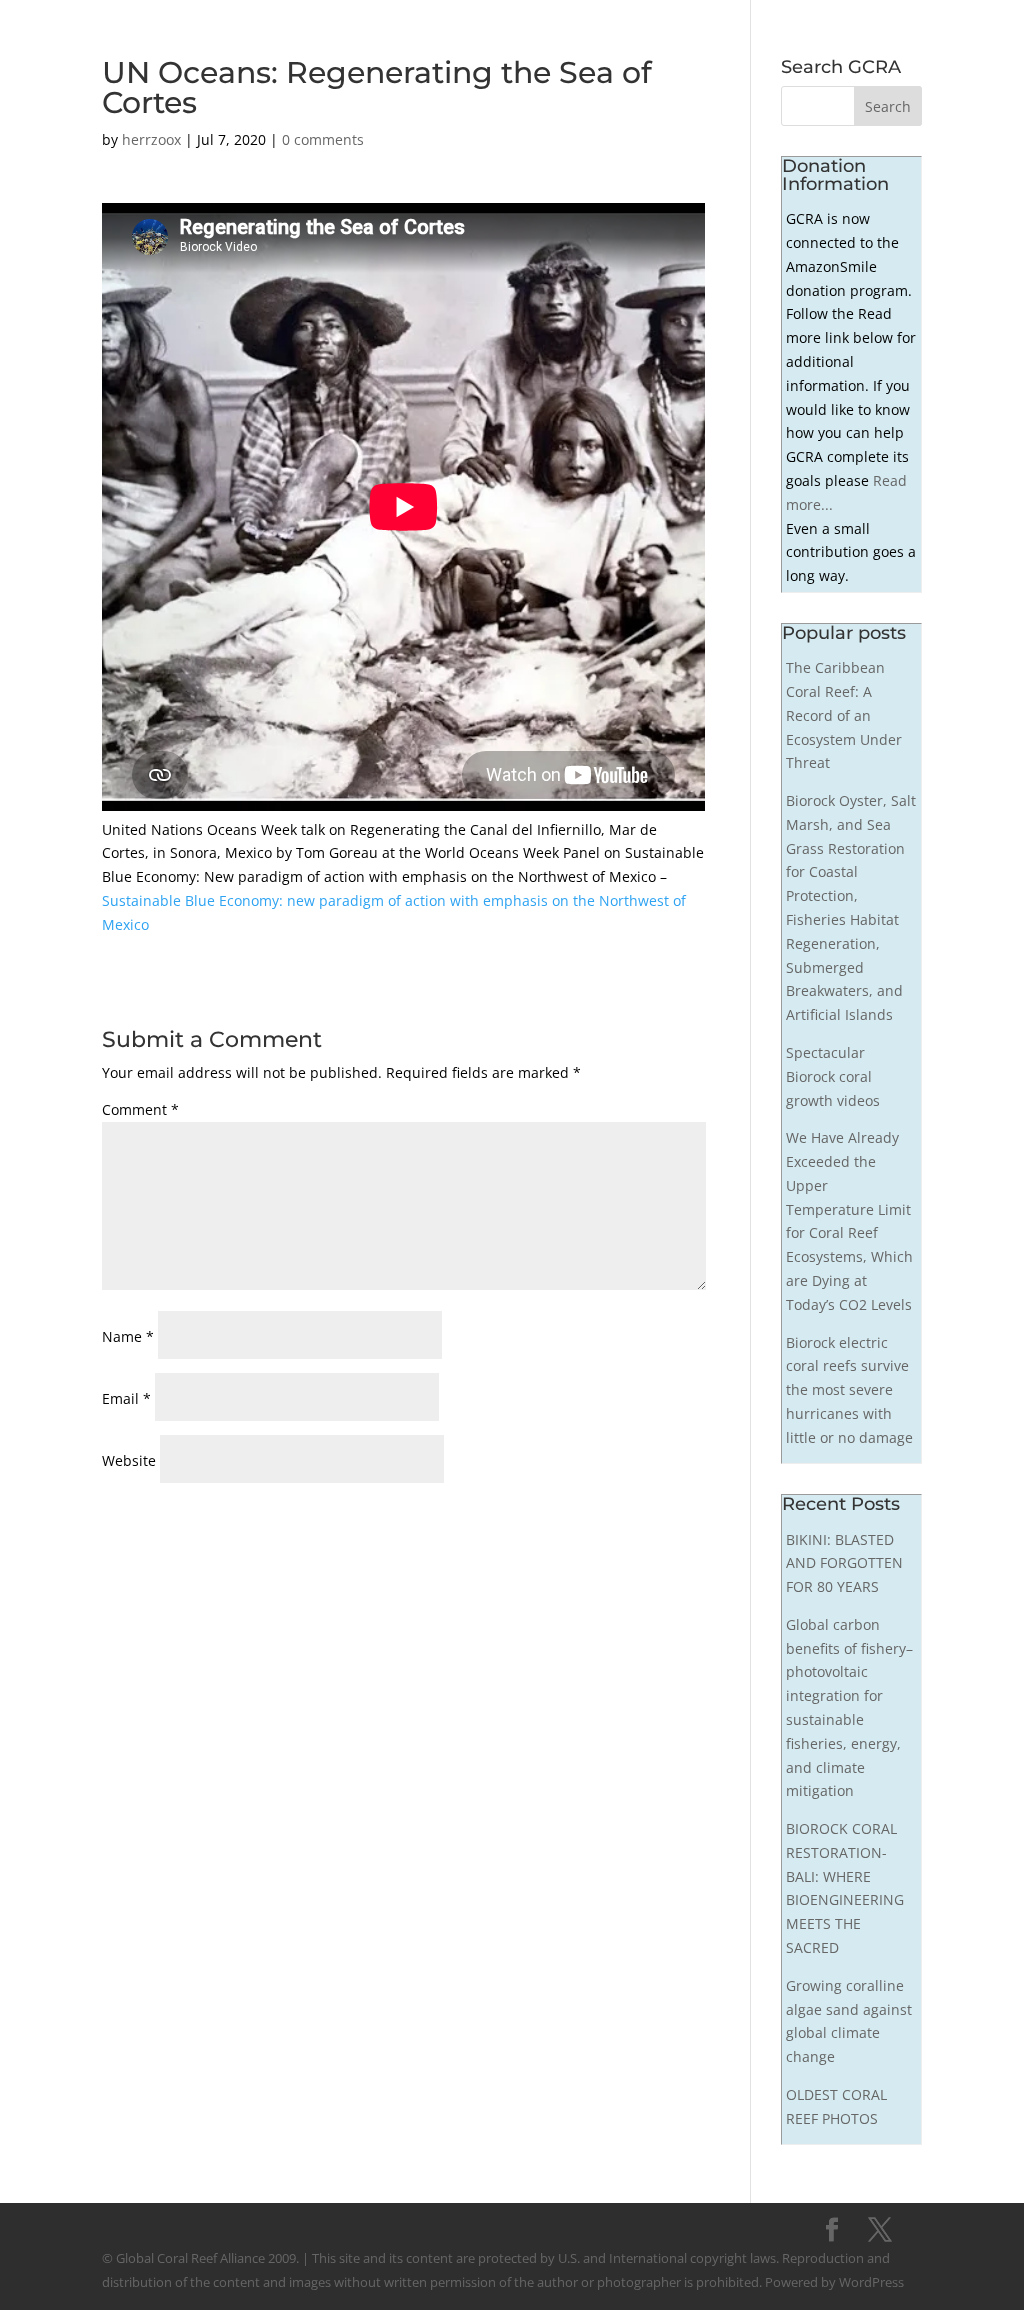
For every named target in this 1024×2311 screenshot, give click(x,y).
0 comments (323, 139)
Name (128, 1336)
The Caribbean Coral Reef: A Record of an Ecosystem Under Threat (844, 715)
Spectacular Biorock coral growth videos (833, 1076)
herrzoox (151, 139)
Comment (140, 1109)
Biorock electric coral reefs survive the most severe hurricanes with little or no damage (849, 1390)
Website (129, 1460)
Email (126, 1398)
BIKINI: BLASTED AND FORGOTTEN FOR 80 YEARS (844, 1563)
